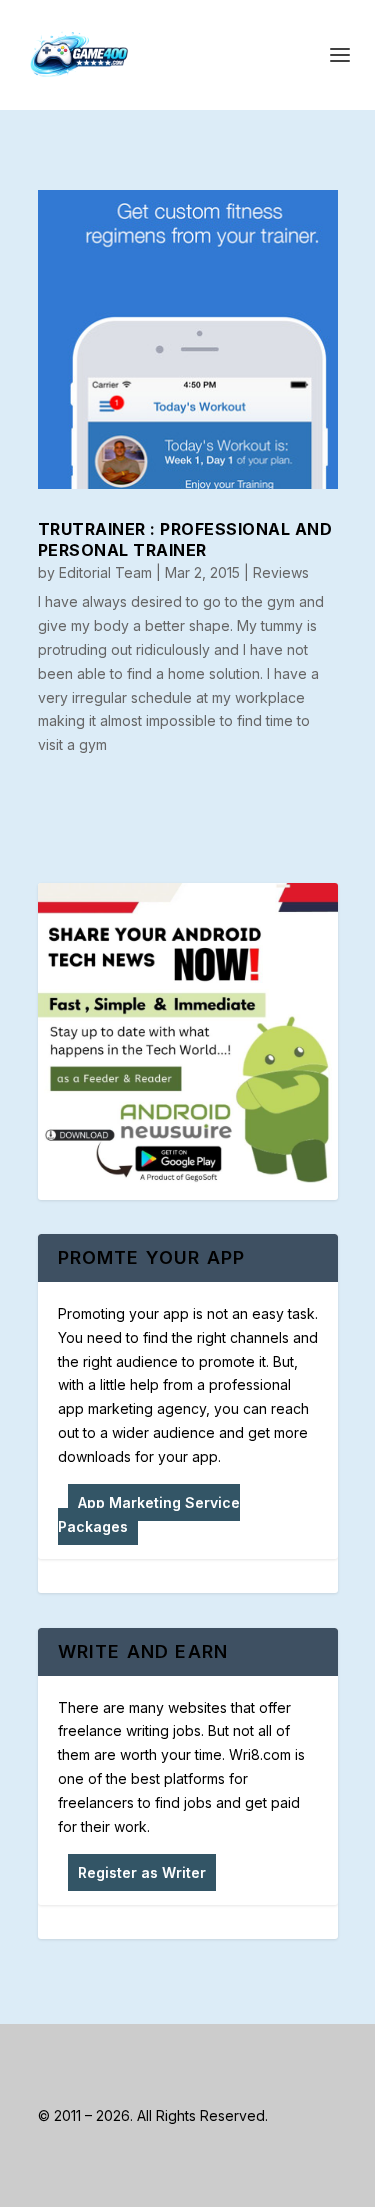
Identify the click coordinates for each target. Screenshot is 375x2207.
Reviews (281, 572)
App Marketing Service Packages (149, 1514)
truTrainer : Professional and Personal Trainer (185, 539)
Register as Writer (142, 1872)
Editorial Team (105, 572)
